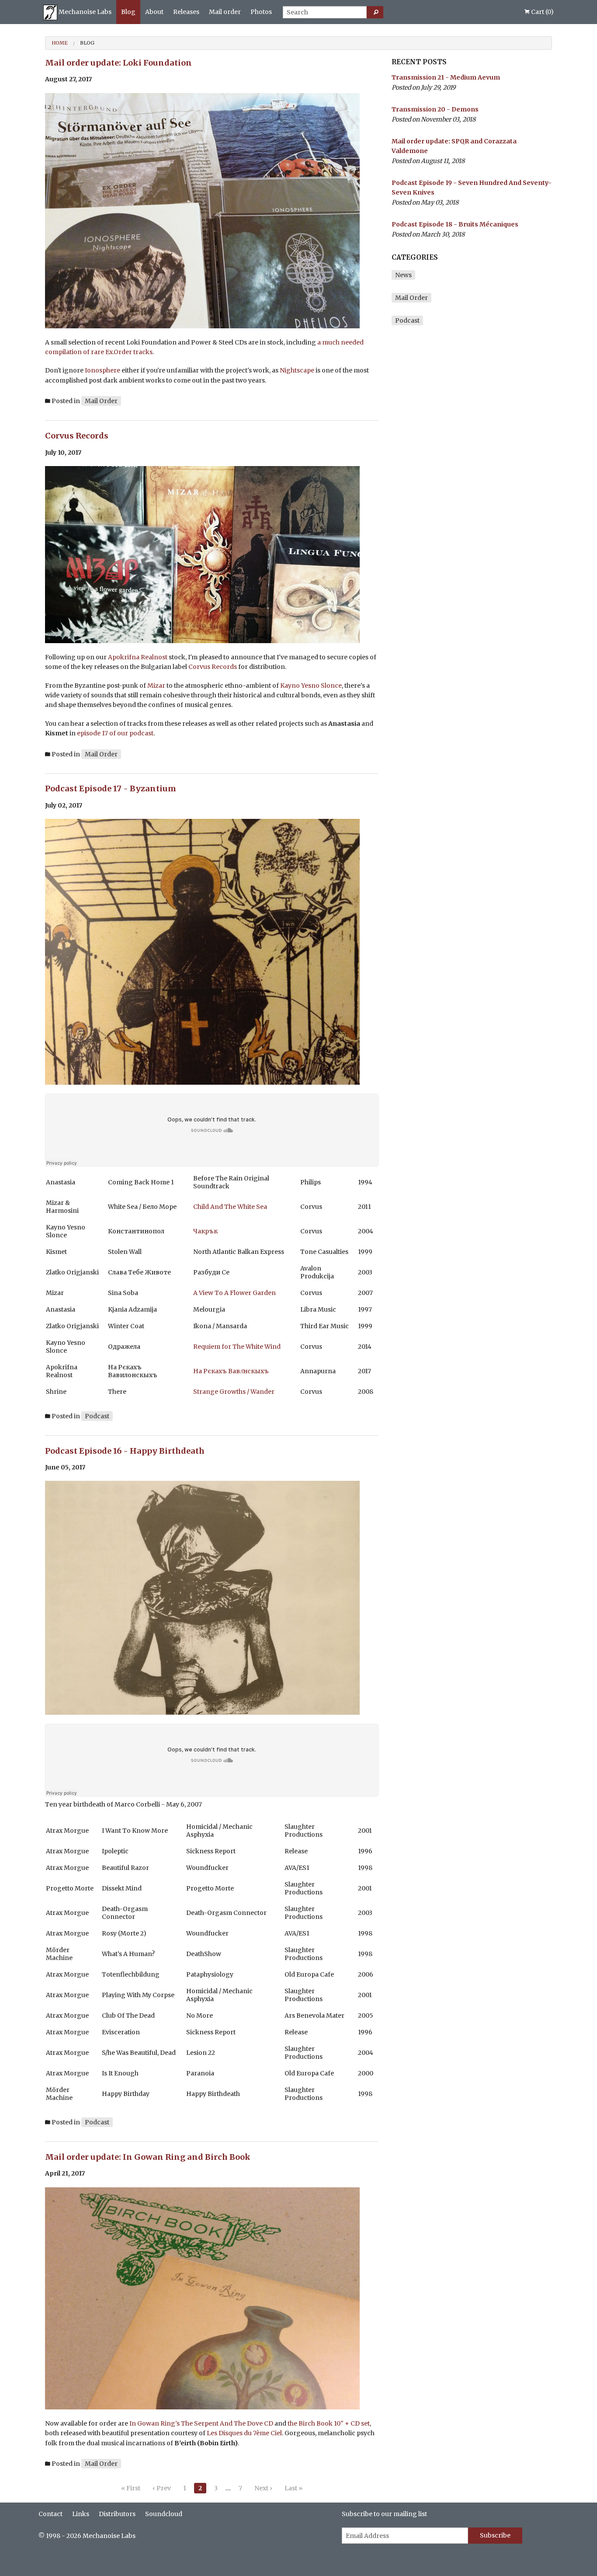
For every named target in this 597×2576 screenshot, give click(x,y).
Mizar (156, 686)
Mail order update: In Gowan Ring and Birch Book (148, 2157)
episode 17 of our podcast (115, 733)
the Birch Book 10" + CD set (329, 2423)
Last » (293, 2488)
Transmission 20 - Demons (435, 109)
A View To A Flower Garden (234, 1293)
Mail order (225, 12)
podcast (97, 1416)
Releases (186, 12)
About (154, 12)
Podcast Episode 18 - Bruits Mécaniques (455, 224)
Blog (128, 12)
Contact (50, 2514)
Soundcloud (164, 2514)
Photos (261, 12)
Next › (263, 2488)
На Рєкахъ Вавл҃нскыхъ (231, 1371)
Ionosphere (102, 370)
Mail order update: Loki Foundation (118, 63)
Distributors (117, 2514)
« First (131, 2488)
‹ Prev (162, 2488)
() (542, 12)
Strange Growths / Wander (234, 1392)
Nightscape (297, 370)
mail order (101, 401)
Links (81, 2514)
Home (60, 43)
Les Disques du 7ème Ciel (244, 2433)
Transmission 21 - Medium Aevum (446, 77)
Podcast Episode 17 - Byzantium (111, 788)
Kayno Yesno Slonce (311, 686)
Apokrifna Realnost (138, 657)
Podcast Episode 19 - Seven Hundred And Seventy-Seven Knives (472, 188)
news (403, 275)
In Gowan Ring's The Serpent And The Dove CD (201, 2423)
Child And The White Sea (230, 1207)
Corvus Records (77, 436)
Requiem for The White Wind (237, 1347)
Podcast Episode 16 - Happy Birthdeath (125, 1451)
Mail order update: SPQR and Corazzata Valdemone (454, 146)
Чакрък (205, 1231)
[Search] (375, 12)
